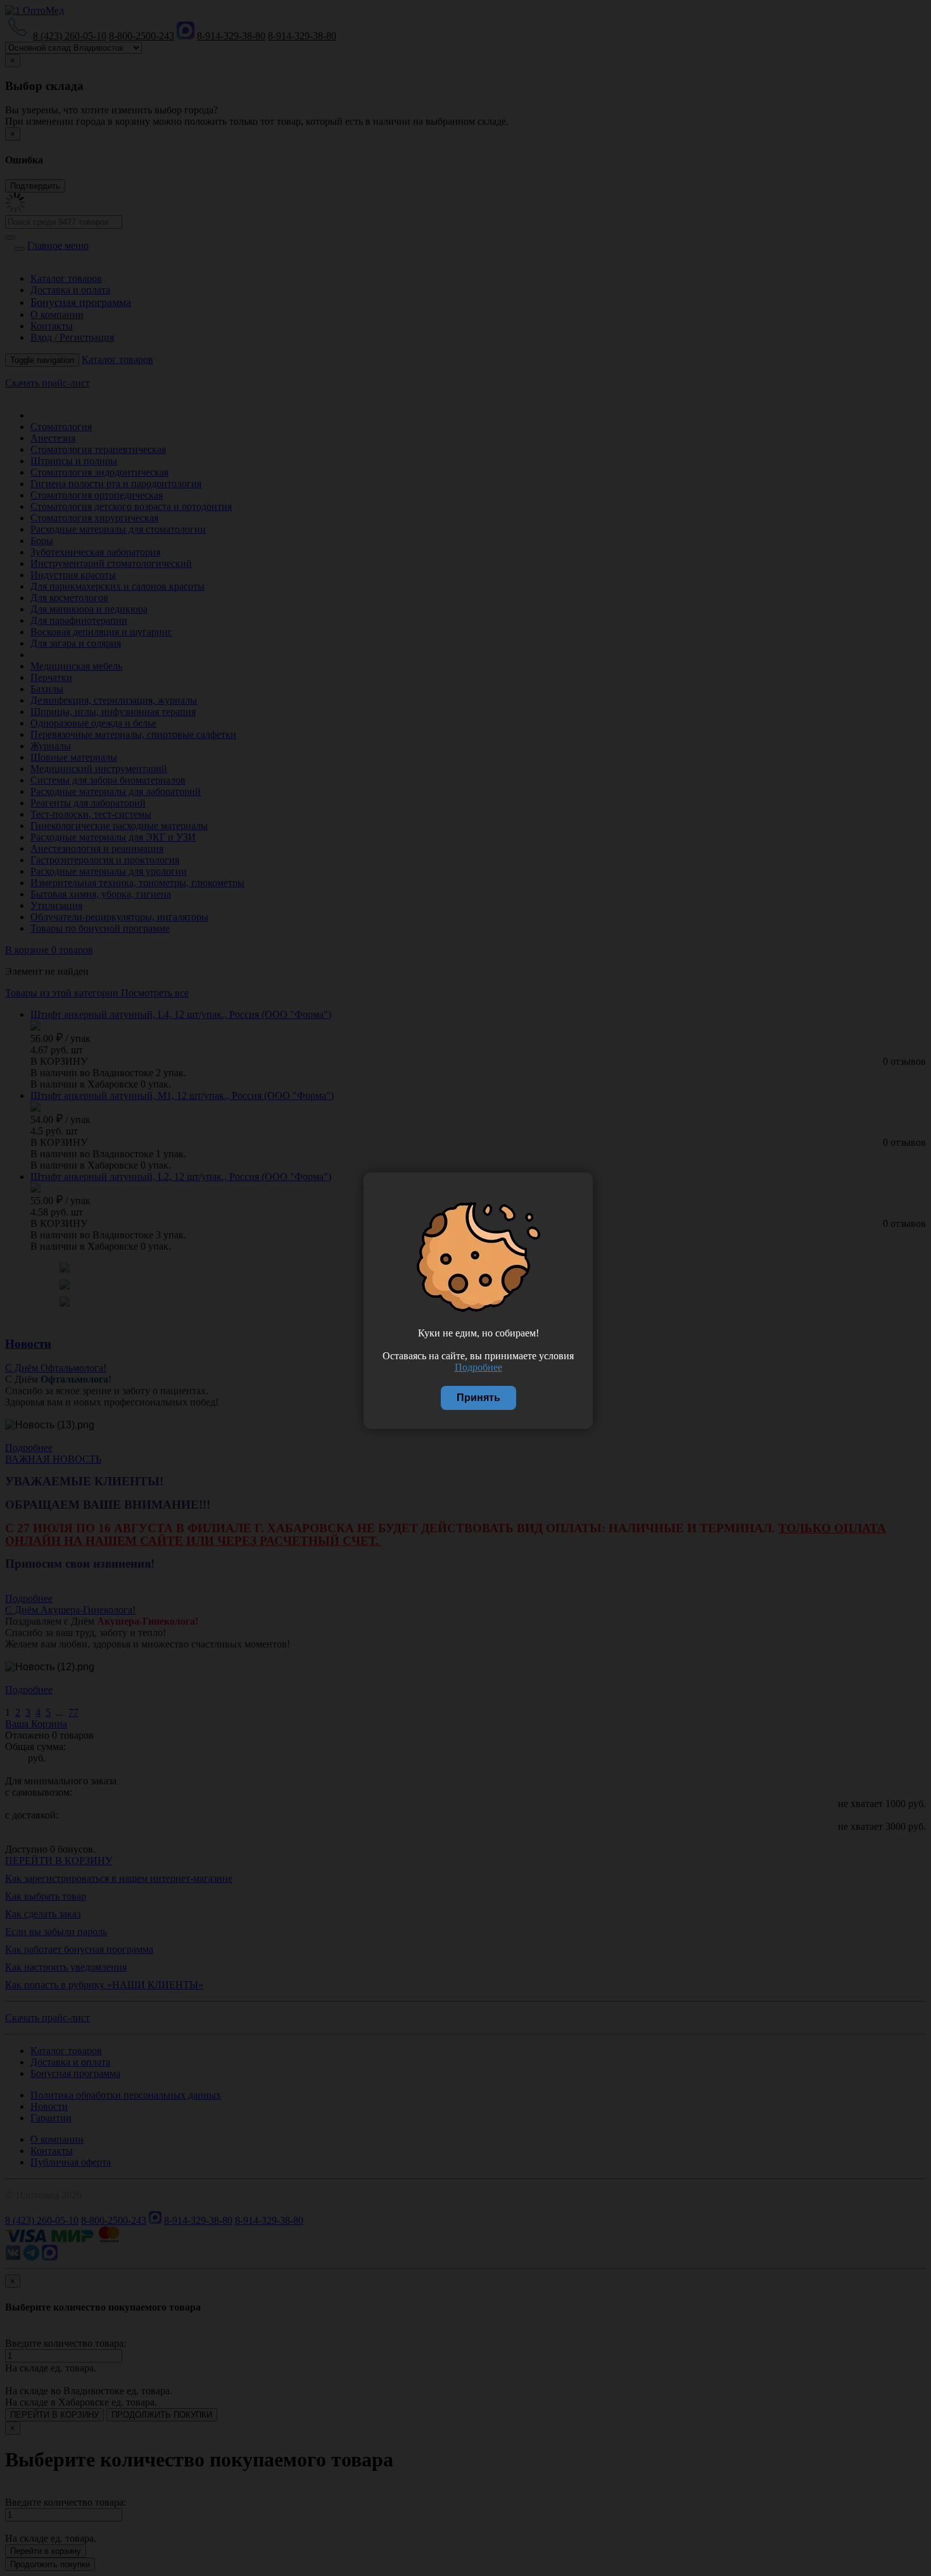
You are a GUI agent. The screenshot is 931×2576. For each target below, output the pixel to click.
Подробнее (478, 1367)
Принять (478, 1398)
